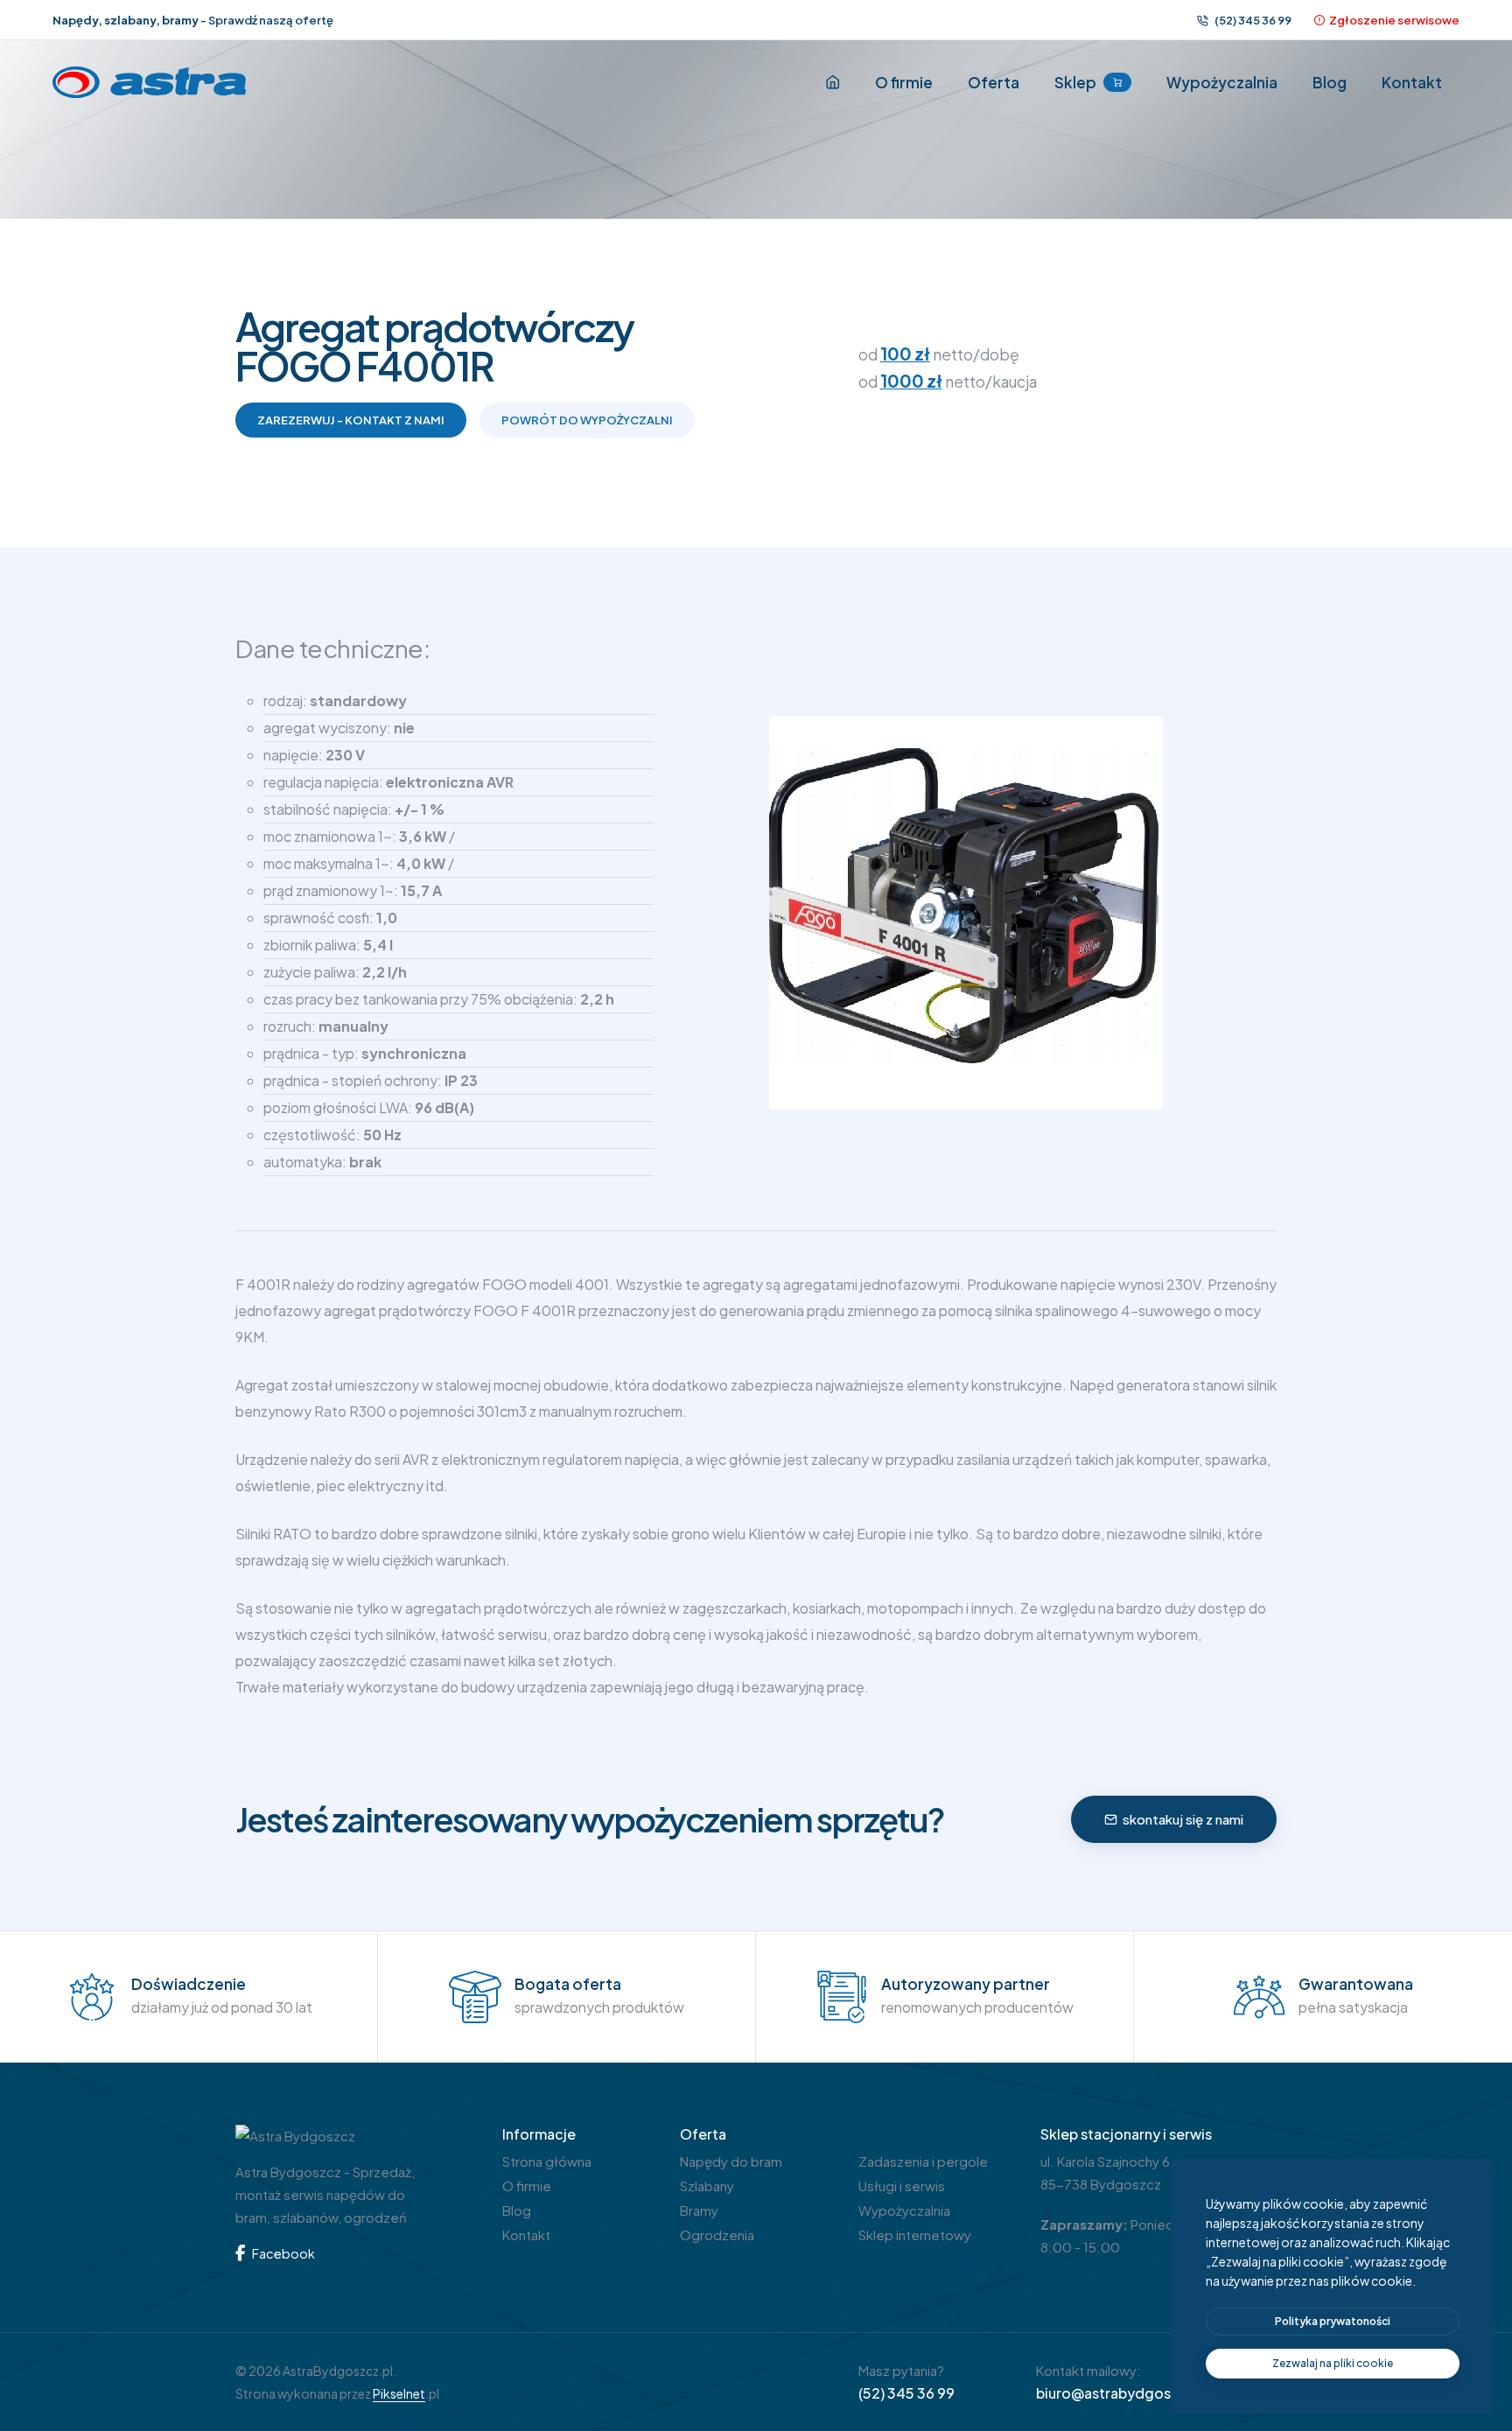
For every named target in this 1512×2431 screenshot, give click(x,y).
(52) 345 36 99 (1252, 20)
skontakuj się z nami (1183, 1819)
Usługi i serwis (902, 2186)
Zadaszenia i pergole (923, 2161)
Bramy (699, 2210)
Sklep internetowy (915, 2235)
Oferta (994, 82)
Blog (1330, 82)
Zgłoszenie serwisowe (1394, 20)
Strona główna (547, 2161)
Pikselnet (399, 2393)
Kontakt (1412, 82)
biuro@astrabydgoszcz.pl (1124, 2393)
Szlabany (707, 2186)
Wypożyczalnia (1222, 82)
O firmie (904, 82)
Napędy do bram (731, 2161)
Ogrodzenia (717, 2235)
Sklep (1075, 82)
